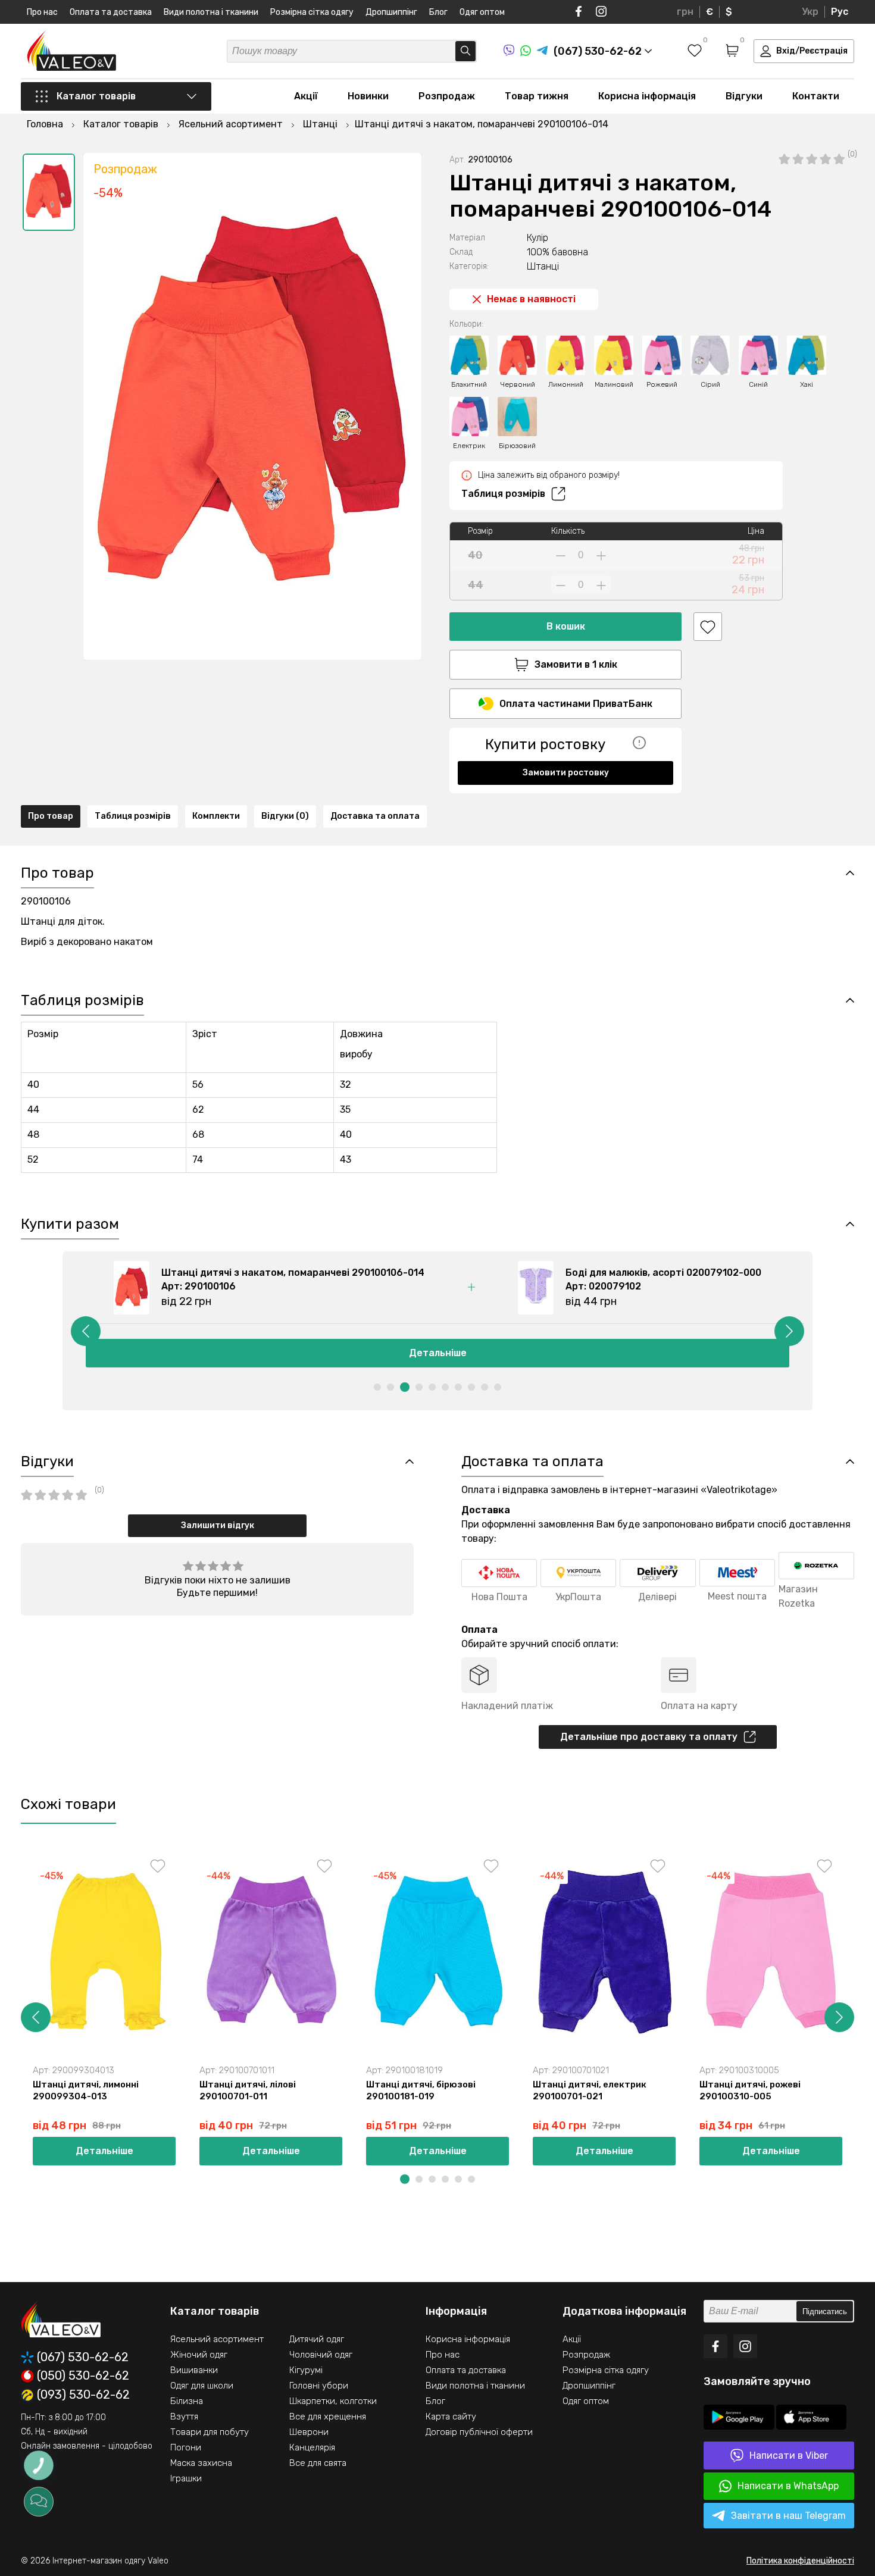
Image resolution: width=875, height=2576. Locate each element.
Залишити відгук (218, 1525)
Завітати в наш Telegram (788, 2516)
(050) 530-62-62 (83, 2376)
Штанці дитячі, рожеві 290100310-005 (750, 2090)
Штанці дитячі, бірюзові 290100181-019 (421, 2090)
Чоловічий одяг (321, 2355)
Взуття (184, 2417)
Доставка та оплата (375, 816)
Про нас (42, 12)
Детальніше (438, 1353)
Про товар (51, 816)
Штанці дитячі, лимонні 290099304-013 (86, 2090)
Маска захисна (201, 2463)
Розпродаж (447, 96)
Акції (306, 96)
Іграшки (186, 2478)
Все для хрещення (328, 2417)
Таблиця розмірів (503, 494)
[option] (49, 192)
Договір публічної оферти (479, 2432)
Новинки (368, 96)
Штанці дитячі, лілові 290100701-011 (248, 2090)
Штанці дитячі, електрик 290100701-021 (590, 2090)
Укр (810, 12)
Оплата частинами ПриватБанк (576, 704)
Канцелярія (312, 2447)
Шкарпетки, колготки (333, 2401)
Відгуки (744, 96)
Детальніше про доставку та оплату (649, 1737)
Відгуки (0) (285, 816)
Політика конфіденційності (800, 2561)
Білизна (187, 2401)
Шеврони (309, 2432)
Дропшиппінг (391, 12)
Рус (840, 12)
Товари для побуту (210, 2432)
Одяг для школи (202, 2386)
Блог (438, 12)
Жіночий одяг (199, 2355)
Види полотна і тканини (211, 12)
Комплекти (216, 816)
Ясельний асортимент (217, 2339)
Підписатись (825, 2311)
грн (685, 12)
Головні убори (319, 2386)
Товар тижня (537, 96)
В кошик (566, 626)
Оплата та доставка (111, 12)
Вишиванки (194, 2370)
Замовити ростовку (566, 773)
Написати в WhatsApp (788, 2486)
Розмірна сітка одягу (312, 12)
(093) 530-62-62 (83, 2395)
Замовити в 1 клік (576, 664)
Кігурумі (306, 2370)
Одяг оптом (482, 12)
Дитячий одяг (317, 2339)
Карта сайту (451, 2417)
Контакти (816, 96)
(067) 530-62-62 (83, 2357)
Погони (186, 2447)
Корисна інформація (647, 96)
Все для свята (318, 2463)
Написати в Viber (789, 2456)
